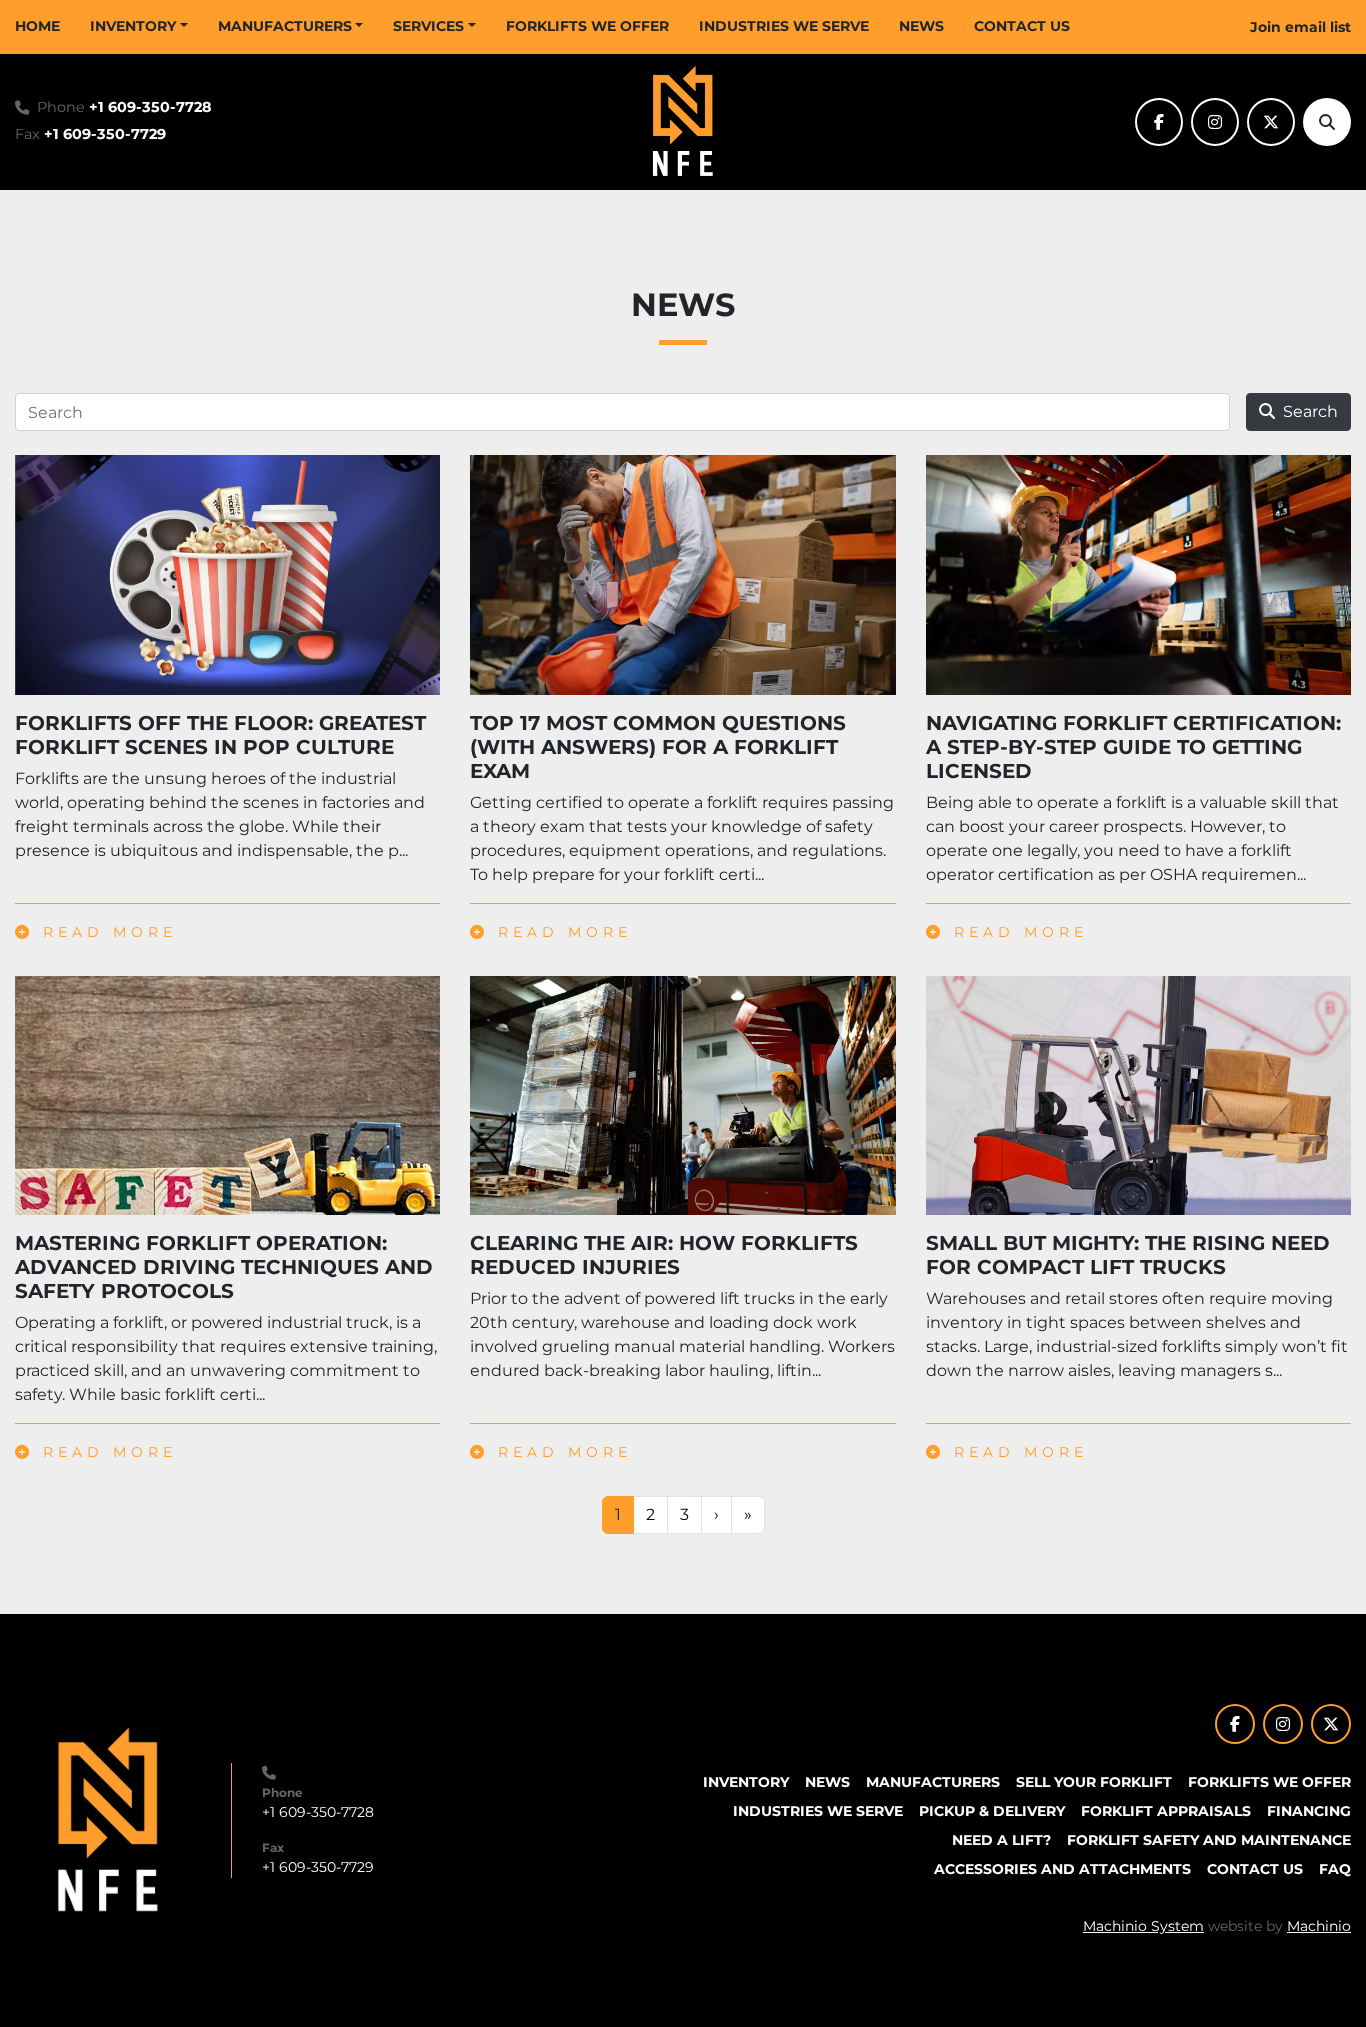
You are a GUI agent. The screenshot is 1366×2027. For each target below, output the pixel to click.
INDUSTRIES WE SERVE (784, 26)
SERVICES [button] (428, 26)
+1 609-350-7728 (150, 107)
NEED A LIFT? (1001, 1840)
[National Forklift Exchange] (108, 1819)
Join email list (1300, 27)
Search (1310, 411)
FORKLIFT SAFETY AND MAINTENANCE (1209, 1840)
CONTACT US (1022, 26)
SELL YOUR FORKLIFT (1094, 1782)
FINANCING (1309, 1811)
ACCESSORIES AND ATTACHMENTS (1062, 1869)
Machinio (1319, 1926)
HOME (37, 26)
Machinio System (1143, 1926)
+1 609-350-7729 (105, 134)
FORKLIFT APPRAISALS (1166, 1811)
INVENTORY (133, 26)
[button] (139, 26)
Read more (105, 932)
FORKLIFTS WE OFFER (587, 26)
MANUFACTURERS (285, 26)
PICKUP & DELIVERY (992, 1811)
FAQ (1335, 1869)
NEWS (921, 26)
